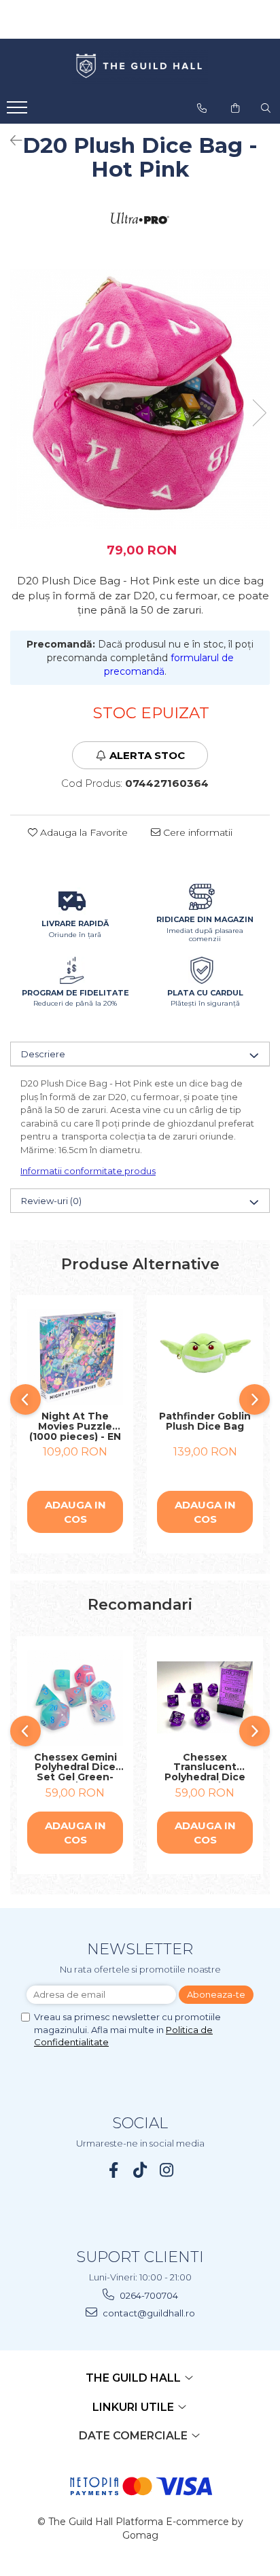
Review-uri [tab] (51, 1201)
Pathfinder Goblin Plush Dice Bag (205, 1422)
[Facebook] (114, 2170)
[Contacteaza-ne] (202, 108)
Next (259, 413)
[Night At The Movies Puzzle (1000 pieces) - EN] (75, 1357)
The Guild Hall (135, 2378)
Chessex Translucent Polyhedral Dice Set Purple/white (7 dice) (205, 1767)
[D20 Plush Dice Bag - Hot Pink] (140, 399)
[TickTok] (140, 2170)
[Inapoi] (10, 141)
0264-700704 (148, 2295)
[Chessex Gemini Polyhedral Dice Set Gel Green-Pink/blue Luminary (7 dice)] (75, 1698)
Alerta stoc (147, 755)
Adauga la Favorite (83, 832)
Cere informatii (196, 832)
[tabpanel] (140, 399)
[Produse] (19, 111)
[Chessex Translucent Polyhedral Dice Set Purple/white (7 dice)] (205, 1697)
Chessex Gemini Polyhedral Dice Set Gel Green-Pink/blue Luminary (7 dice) (75, 1767)
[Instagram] (167, 2170)
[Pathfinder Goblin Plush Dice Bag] (205, 1357)
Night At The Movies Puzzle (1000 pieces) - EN (75, 1426)
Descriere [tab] (43, 1054)
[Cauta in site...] (266, 108)
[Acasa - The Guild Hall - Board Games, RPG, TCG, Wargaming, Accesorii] (140, 67)
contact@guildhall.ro (148, 2313)
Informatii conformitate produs (88, 1171)
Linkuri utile (135, 2407)
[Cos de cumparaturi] (235, 108)
